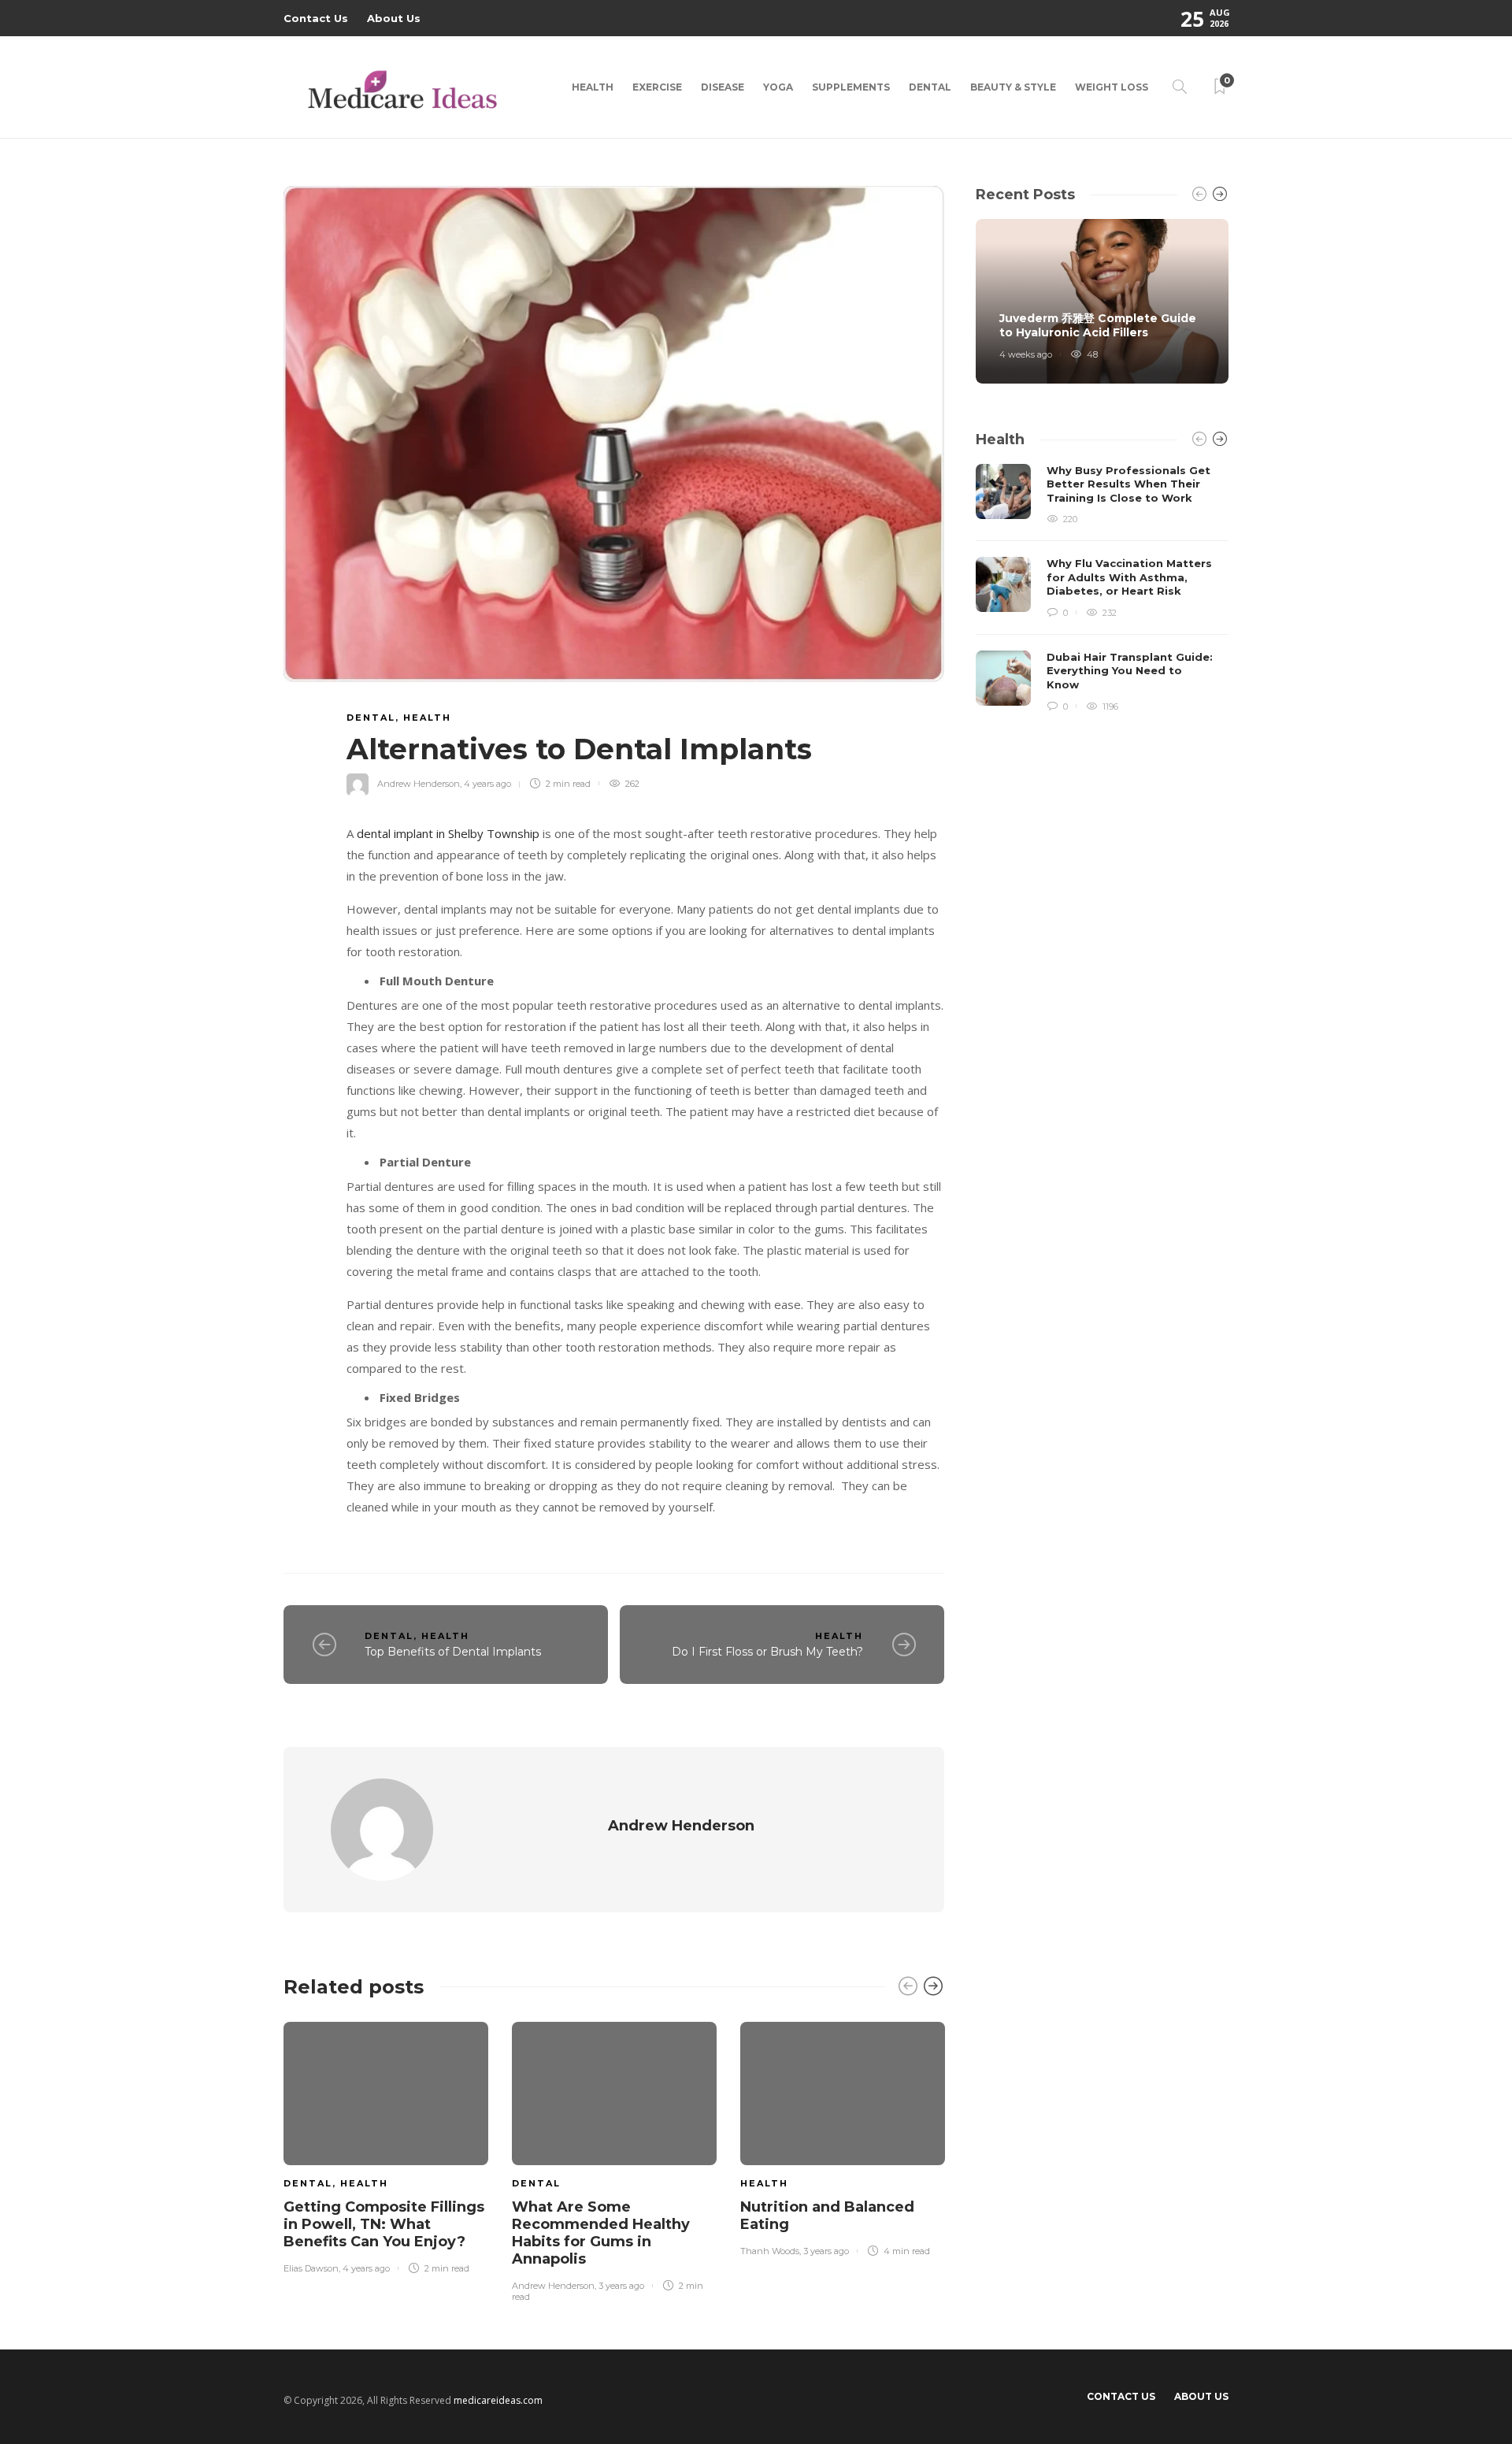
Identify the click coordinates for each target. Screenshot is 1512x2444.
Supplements (851, 87)
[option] (386, 2145)
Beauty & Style (1013, 87)
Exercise (657, 87)
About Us (394, 18)
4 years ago (487, 784)
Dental (930, 87)
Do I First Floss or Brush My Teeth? (767, 1652)
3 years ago (621, 2286)
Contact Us (316, 18)
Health (593, 87)
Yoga (778, 87)
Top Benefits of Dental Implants (453, 1652)
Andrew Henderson (419, 784)
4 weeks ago (1026, 354)
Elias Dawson (311, 2268)
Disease (723, 87)
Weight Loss (1112, 87)
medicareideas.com (498, 2400)
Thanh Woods (770, 2251)
